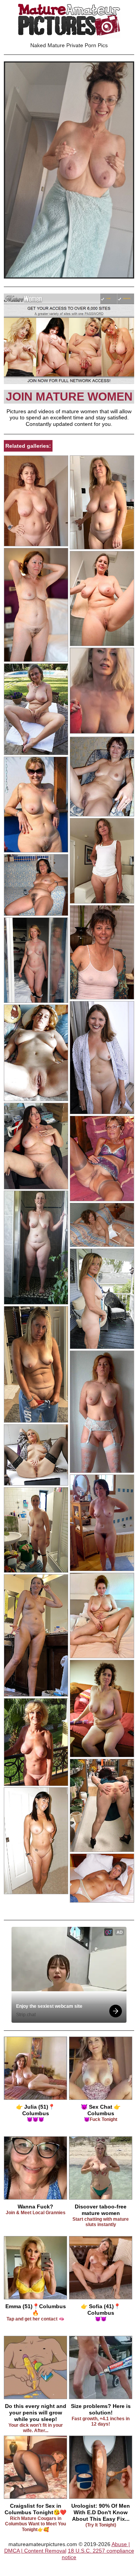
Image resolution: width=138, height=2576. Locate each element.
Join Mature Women (69, 397)
